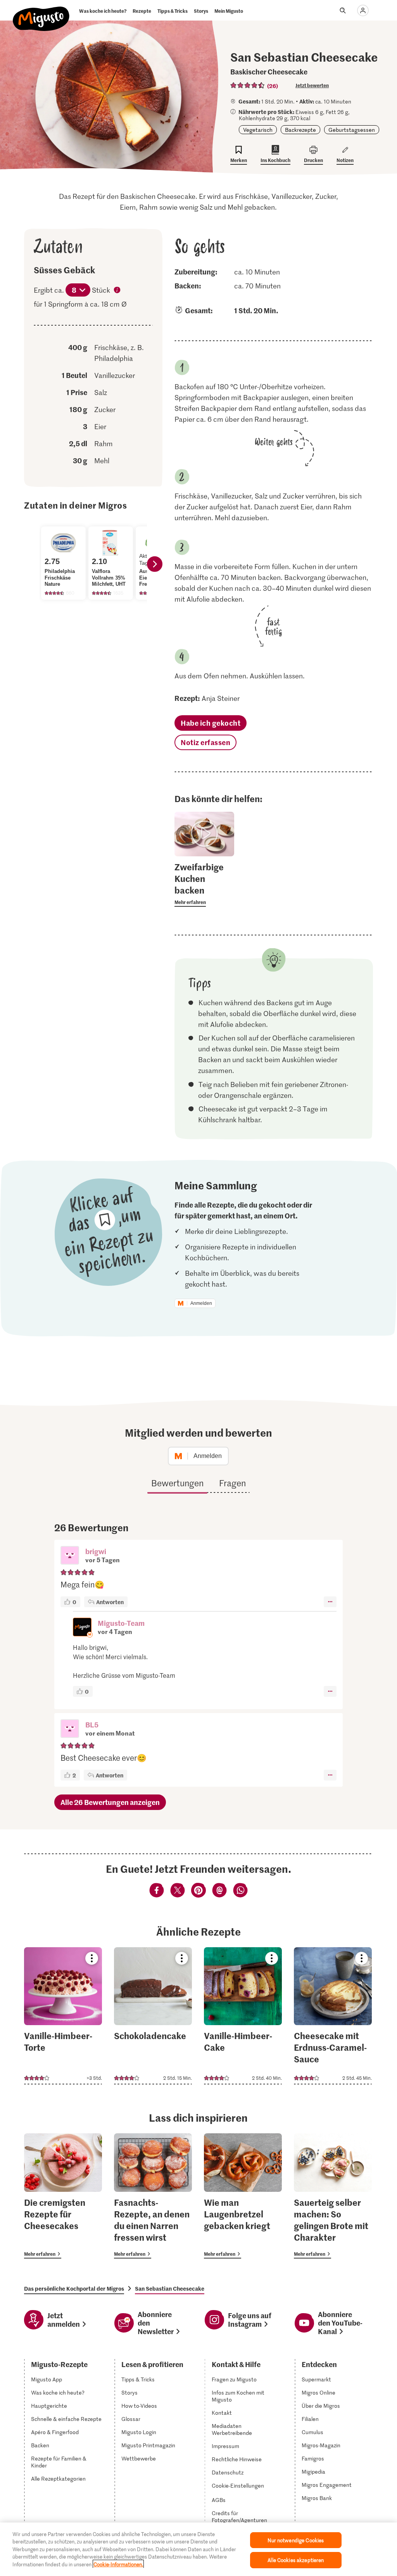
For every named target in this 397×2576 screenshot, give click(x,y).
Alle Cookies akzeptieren (296, 2560)
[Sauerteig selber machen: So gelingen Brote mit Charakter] (333, 2196)
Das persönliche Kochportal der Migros (74, 2288)
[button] (70, 1556)
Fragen (232, 1483)
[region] (198, 2549)
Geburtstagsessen (352, 130)
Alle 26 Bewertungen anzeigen (110, 1802)
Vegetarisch (258, 130)
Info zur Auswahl (117, 291)
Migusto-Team (121, 1623)
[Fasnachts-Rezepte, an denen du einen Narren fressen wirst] (153, 2196)
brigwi (96, 1551)
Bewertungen (177, 1483)
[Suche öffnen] (343, 10)
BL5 (92, 1725)
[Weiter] (155, 564)
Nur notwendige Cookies (296, 2540)
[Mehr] (330, 1602)
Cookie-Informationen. (118, 2564)
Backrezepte (300, 130)
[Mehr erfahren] (204, 884)
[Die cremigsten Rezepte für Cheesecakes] (63, 2196)
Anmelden (201, 1303)
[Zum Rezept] (63, 2016)
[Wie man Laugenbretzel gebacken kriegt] (243, 2196)
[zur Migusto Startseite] (41, 12)
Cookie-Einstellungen (238, 2486)
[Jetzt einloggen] (363, 10)
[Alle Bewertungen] (248, 85)
